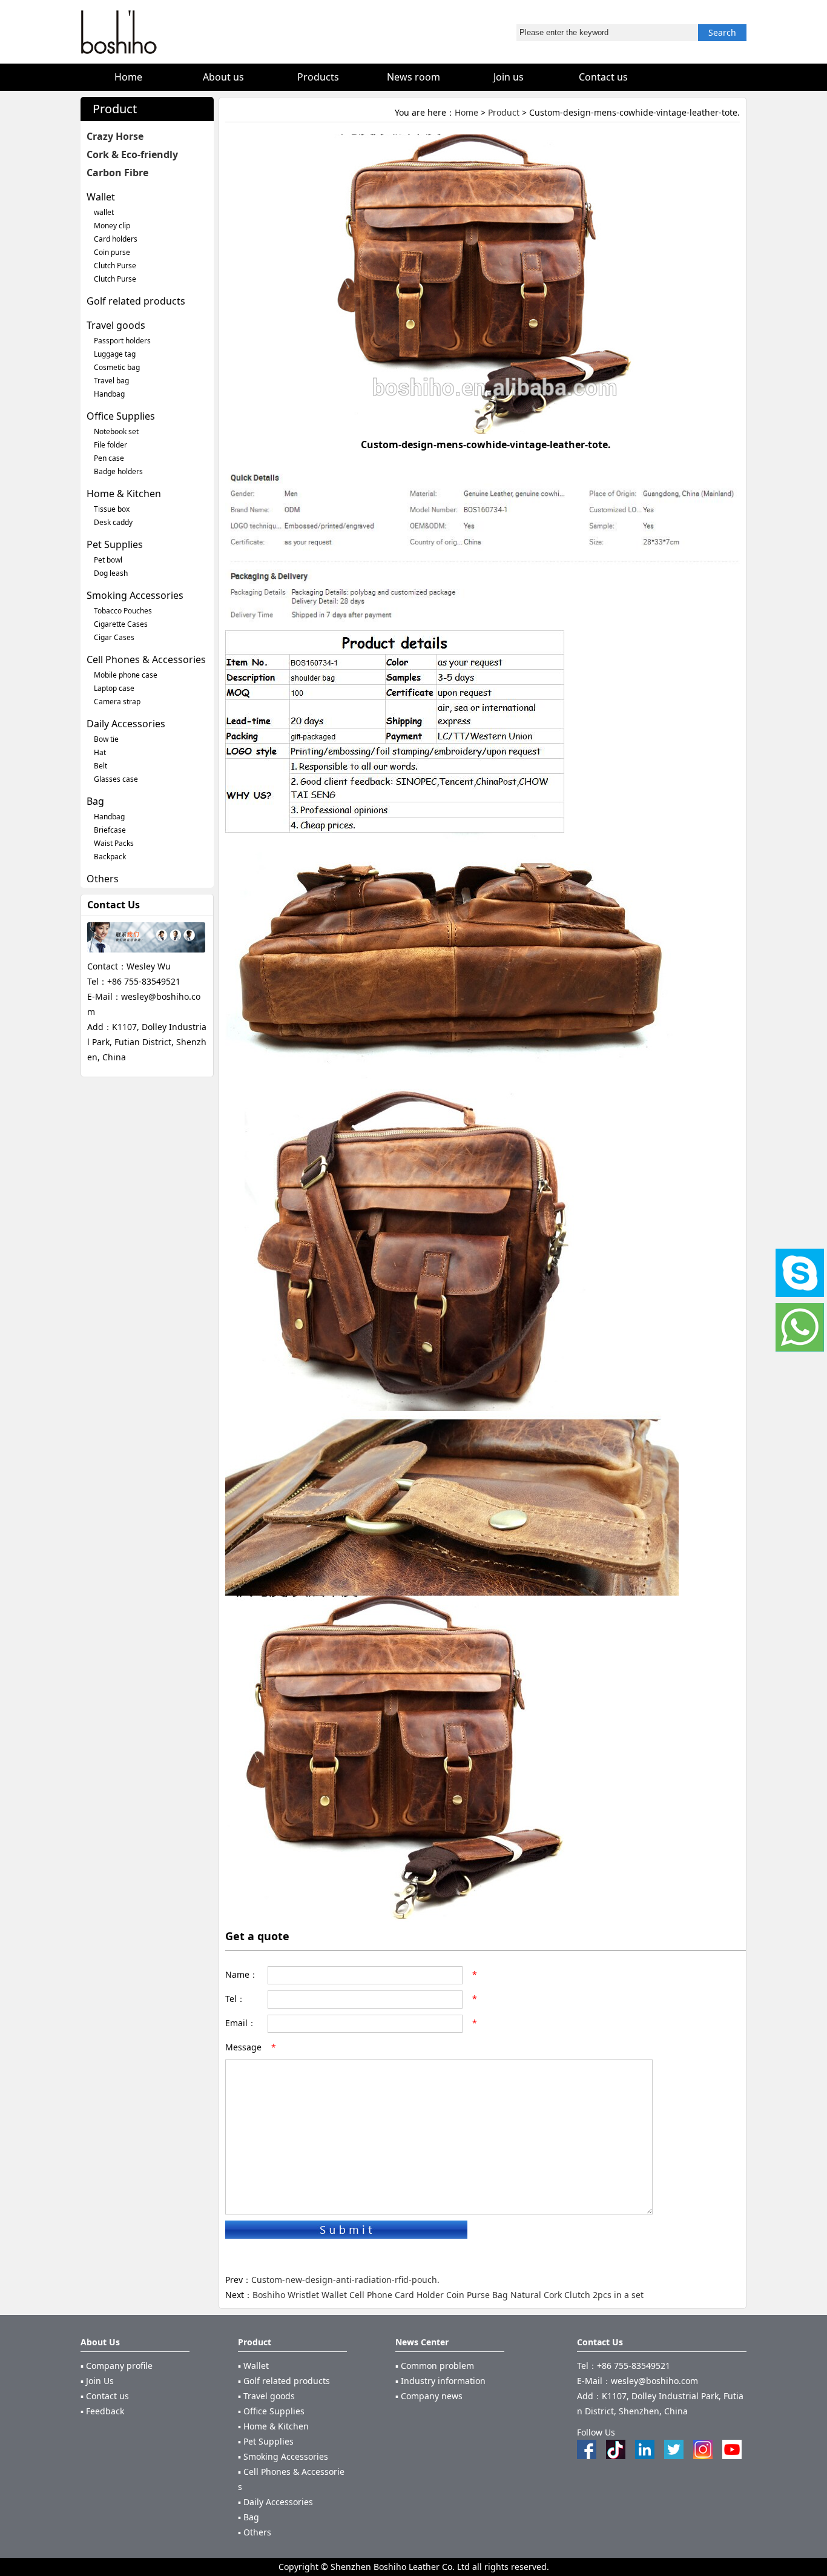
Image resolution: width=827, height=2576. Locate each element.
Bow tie (106, 739)
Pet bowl (108, 560)
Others (103, 879)
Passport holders (122, 341)
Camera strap (117, 702)
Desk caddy (113, 522)
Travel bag (111, 381)
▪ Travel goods (266, 2396)
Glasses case (116, 779)
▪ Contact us (105, 2396)
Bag (95, 801)
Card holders (116, 239)
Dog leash (111, 573)
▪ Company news (429, 2396)
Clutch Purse (115, 266)
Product (504, 112)
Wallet (101, 197)
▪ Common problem (435, 2366)
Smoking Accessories (135, 595)
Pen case (109, 458)
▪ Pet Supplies (266, 2441)
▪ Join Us (97, 2381)
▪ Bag (249, 2517)
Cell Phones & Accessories (146, 659)
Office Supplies (121, 416)
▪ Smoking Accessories (283, 2456)
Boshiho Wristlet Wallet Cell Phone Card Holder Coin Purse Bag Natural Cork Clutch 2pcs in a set (448, 2295)
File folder (110, 445)
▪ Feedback (102, 2411)
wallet (104, 212)
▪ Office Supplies (271, 2411)
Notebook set (116, 431)
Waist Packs (114, 843)
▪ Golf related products (284, 2381)
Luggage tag (115, 354)
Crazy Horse (115, 136)
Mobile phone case (126, 675)
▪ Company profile (117, 2366)
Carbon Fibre (117, 173)
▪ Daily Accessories (275, 2502)
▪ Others (255, 2532)
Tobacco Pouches (123, 611)
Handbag (109, 394)
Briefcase (110, 830)
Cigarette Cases (121, 624)
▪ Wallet (253, 2366)
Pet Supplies (115, 544)
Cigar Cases (114, 637)
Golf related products (136, 301)
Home (466, 112)
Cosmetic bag (117, 367)
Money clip (112, 226)
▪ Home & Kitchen (273, 2426)
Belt (100, 766)
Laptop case (114, 688)
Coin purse (112, 252)
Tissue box (112, 509)
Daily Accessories (126, 724)
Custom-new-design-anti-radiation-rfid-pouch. (345, 2280)
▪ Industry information (440, 2381)
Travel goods (116, 325)
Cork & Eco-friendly (132, 154)
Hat (100, 752)
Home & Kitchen (124, 494)
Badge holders (118, 471)
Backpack (110, 857)
